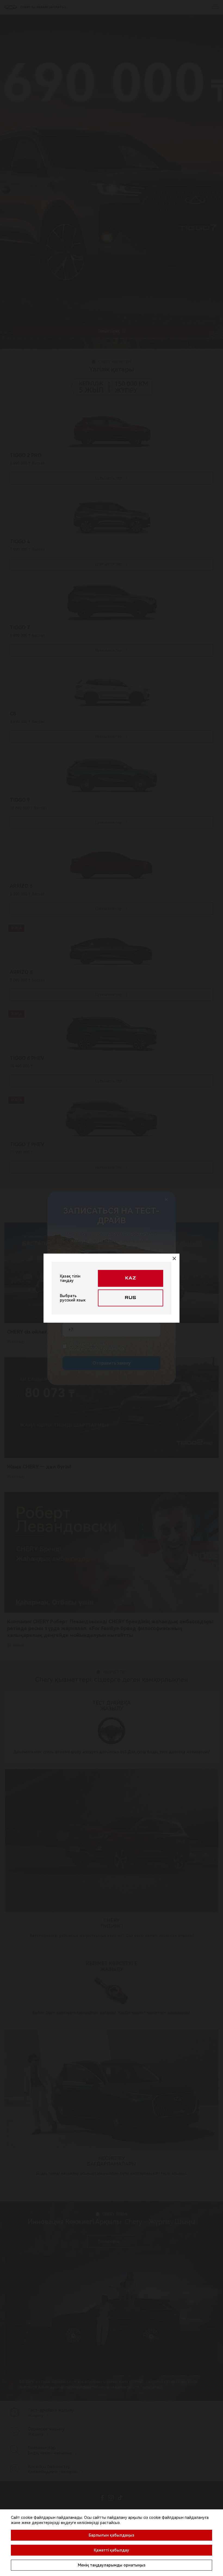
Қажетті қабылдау (112, 2550)
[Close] (174, 1258)
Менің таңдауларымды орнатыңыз (112, 2565)
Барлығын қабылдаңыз (112, 2535)
